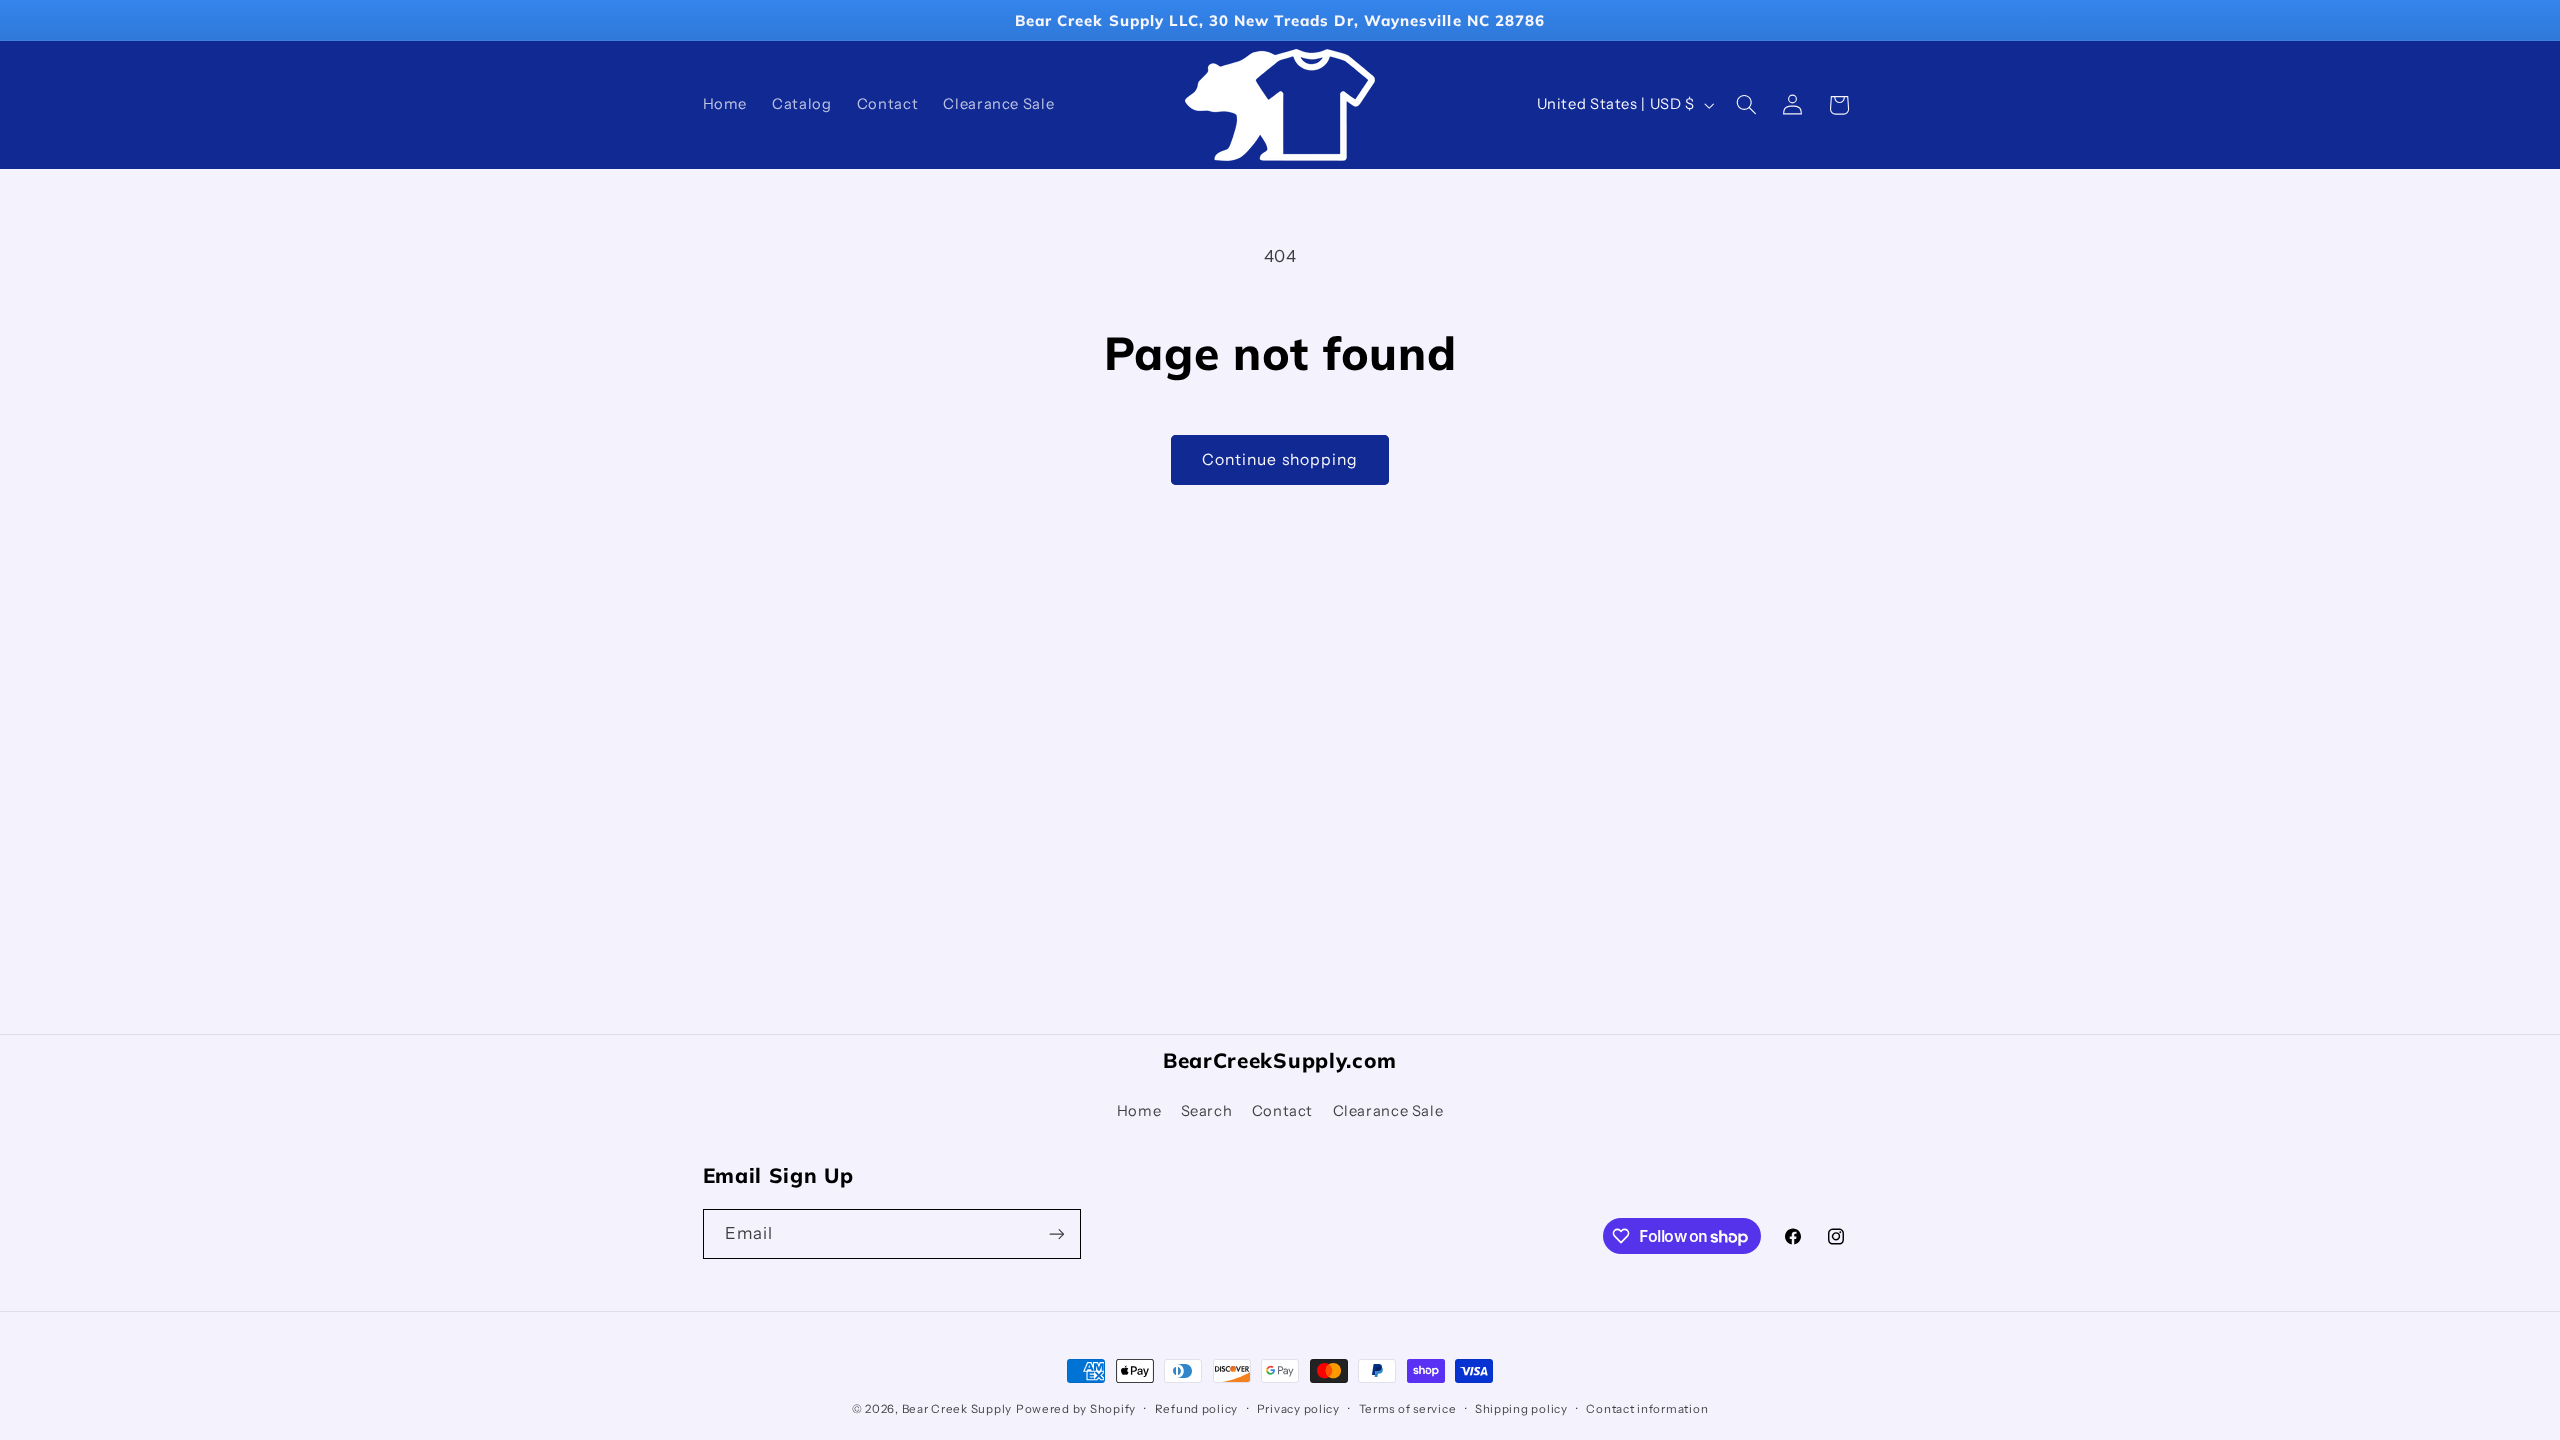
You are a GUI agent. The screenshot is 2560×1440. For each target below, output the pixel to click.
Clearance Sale (1388, 1111)
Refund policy (1197, 1409)
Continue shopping (1280, 459)
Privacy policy (1298, 1409)
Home (1139, 1111)
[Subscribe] (1056, 1233)
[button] (1746, 105)
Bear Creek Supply (957, 1409)
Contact (1282, 1111)
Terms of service (1408, 1409)
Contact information (1647, 1409)
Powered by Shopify (1076, 1409)
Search (1207, 1111)
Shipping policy (1521, 1409)
